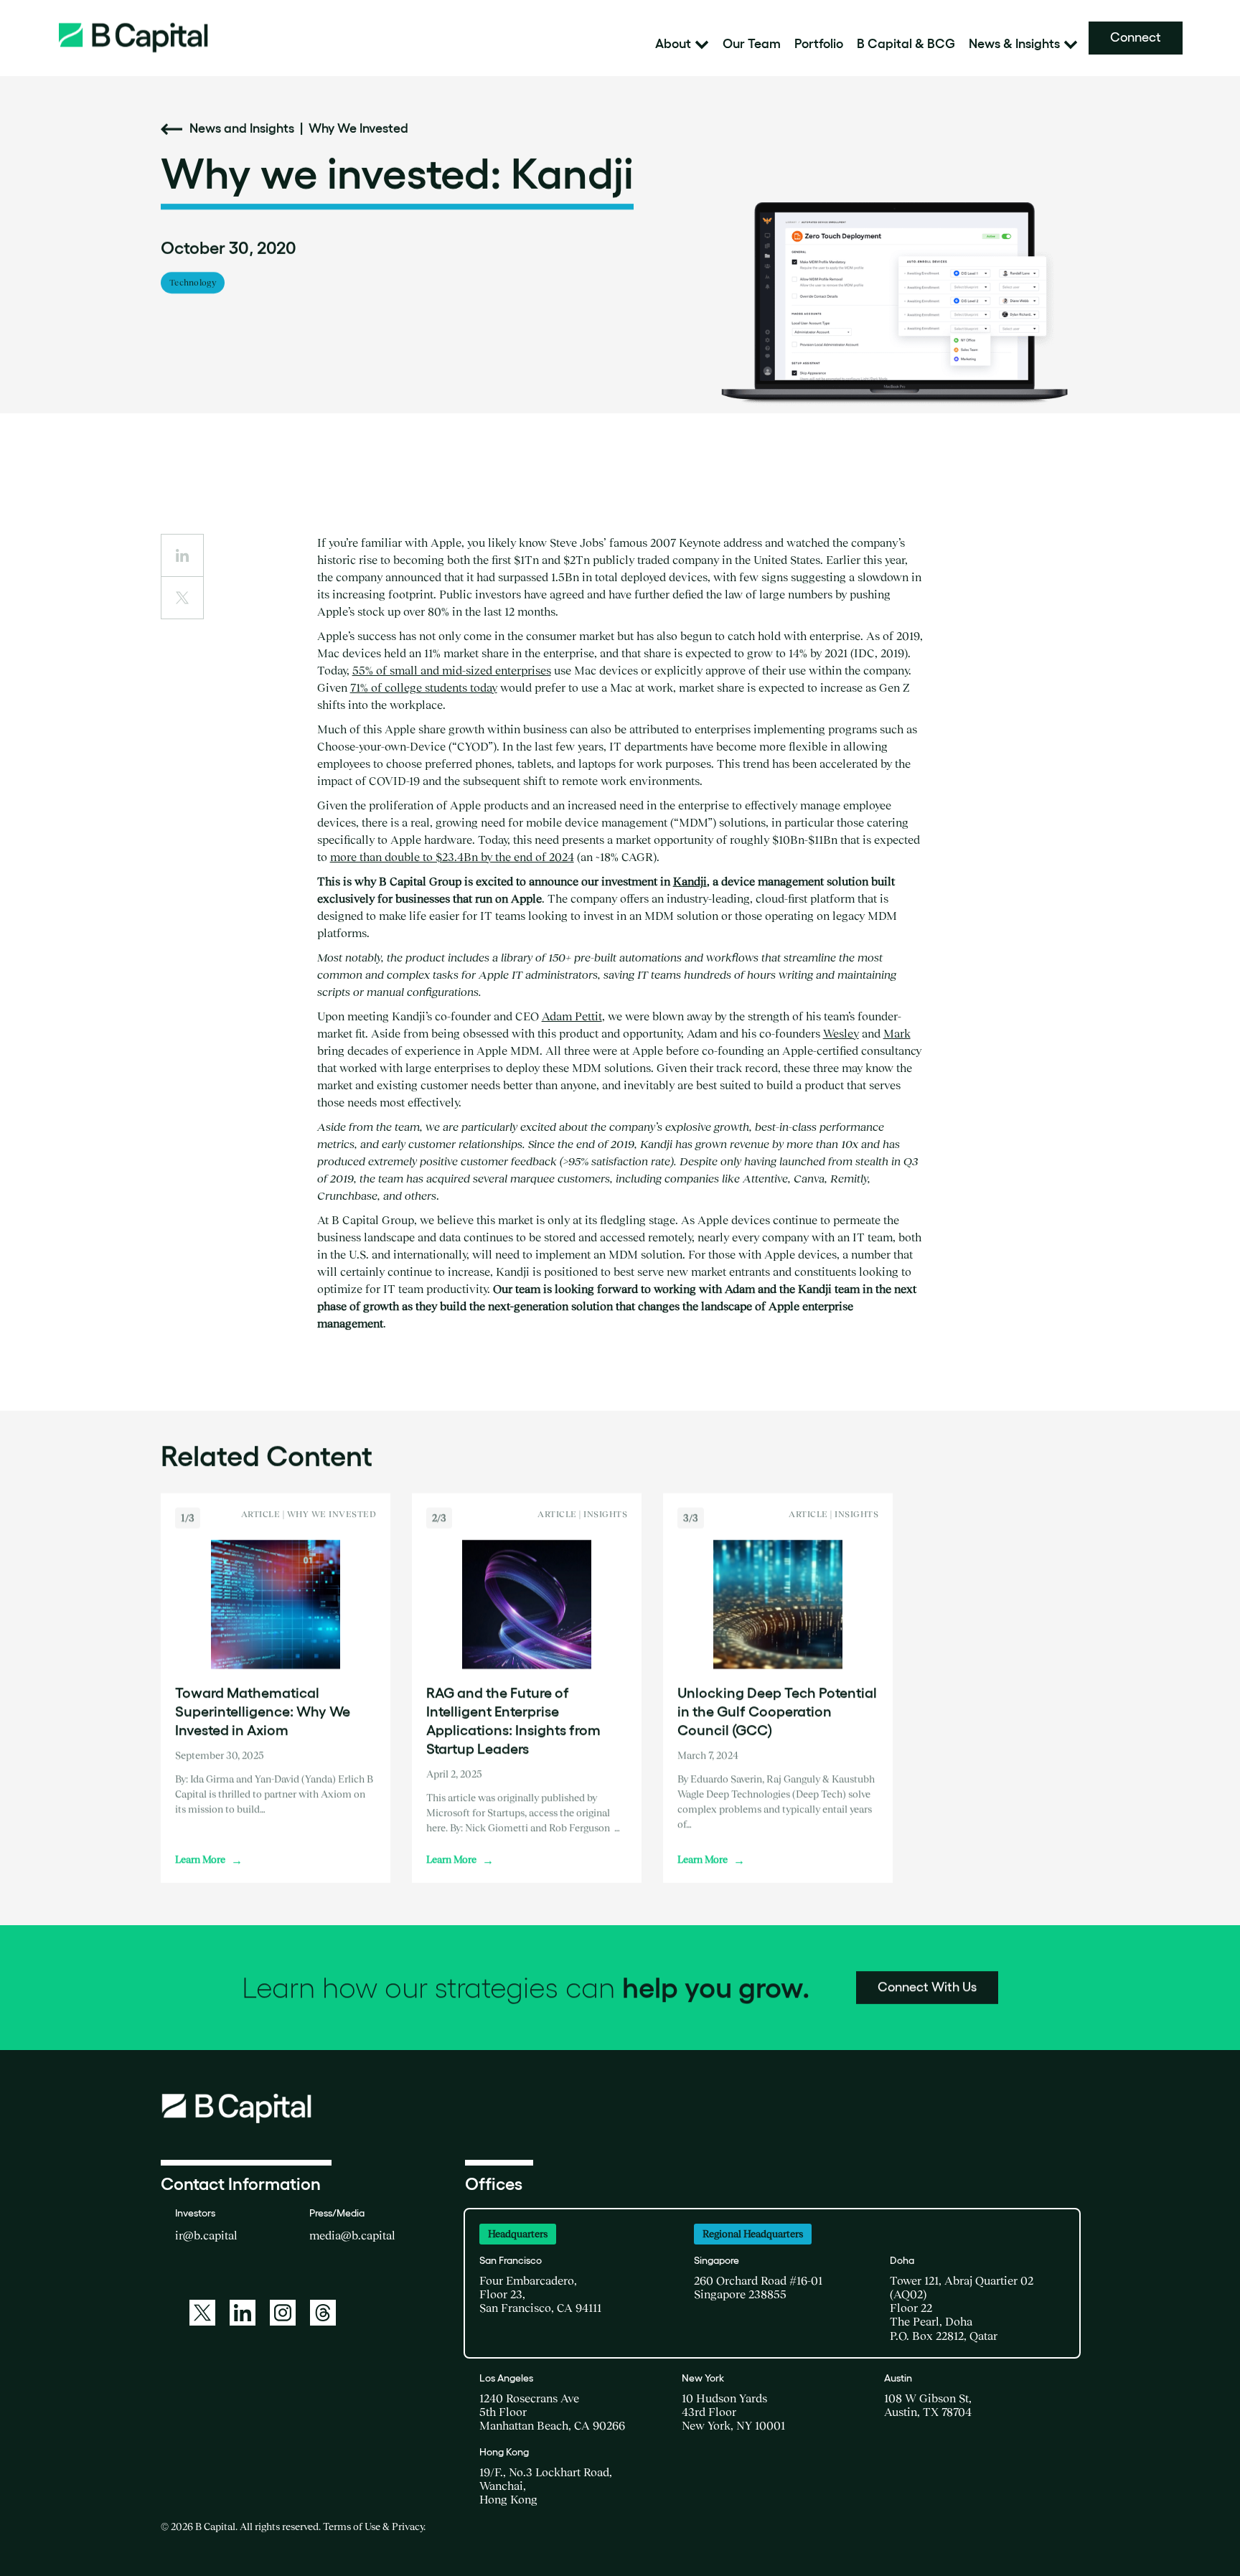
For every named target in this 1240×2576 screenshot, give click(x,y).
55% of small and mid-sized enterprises (452, 670)
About (673, 44)
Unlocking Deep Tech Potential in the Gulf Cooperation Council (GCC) (777, 1711)
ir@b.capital (206, 2235)
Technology (193, 282)
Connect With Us (927, 1987)
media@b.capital (352, 2235)
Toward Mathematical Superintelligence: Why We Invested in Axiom (263, 1711)
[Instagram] (283, 2313)
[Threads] (323, 2313)
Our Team (752, 44)
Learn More (209, 1859)
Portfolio (819, 44)
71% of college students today (424, 687)
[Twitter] (202, 2313)
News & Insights (1014, 44)
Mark (897, 1033)
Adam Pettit (572, 1016)
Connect (1136, 37)
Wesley (841, 1033)
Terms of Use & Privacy (373, 2526)
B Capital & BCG (906, 44)
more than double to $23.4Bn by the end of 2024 (452, 857)
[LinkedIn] (243, 2313)
